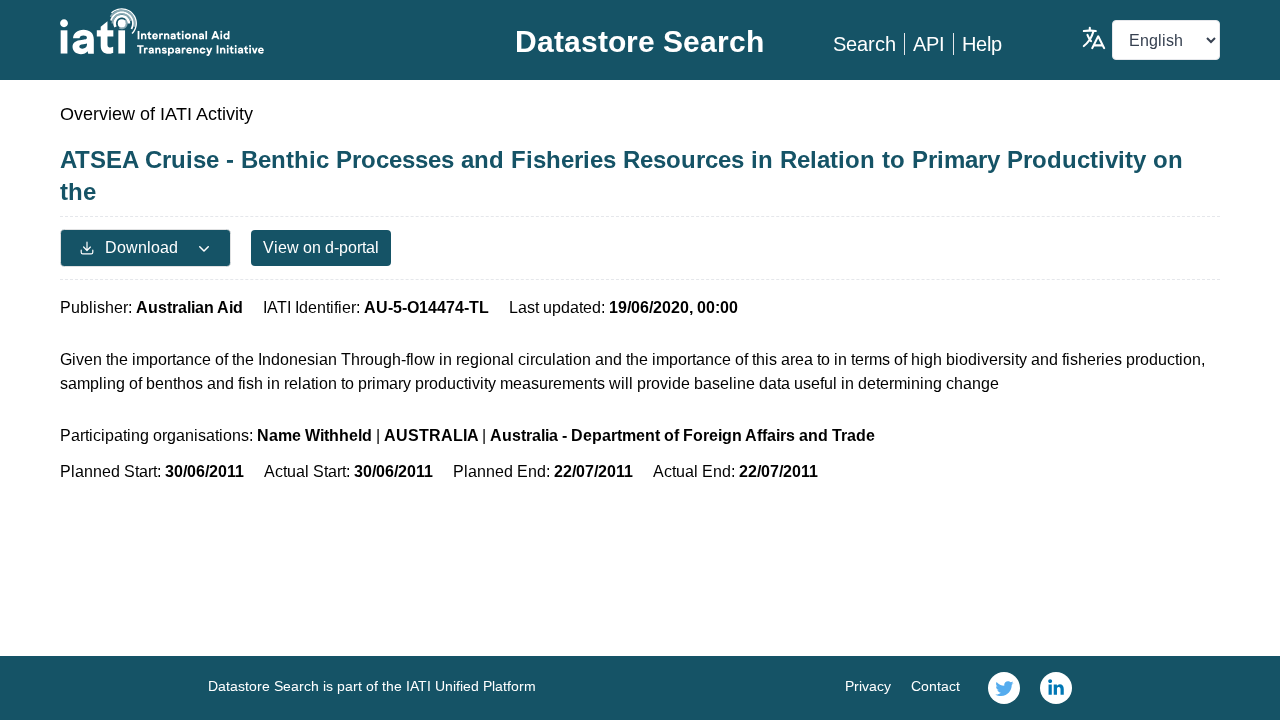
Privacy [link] (868, 686)
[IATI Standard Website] (253, 32)
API (929, 44)
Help (982, 44)
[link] (1004, 688)
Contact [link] (935, 686)
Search (864, 44)
